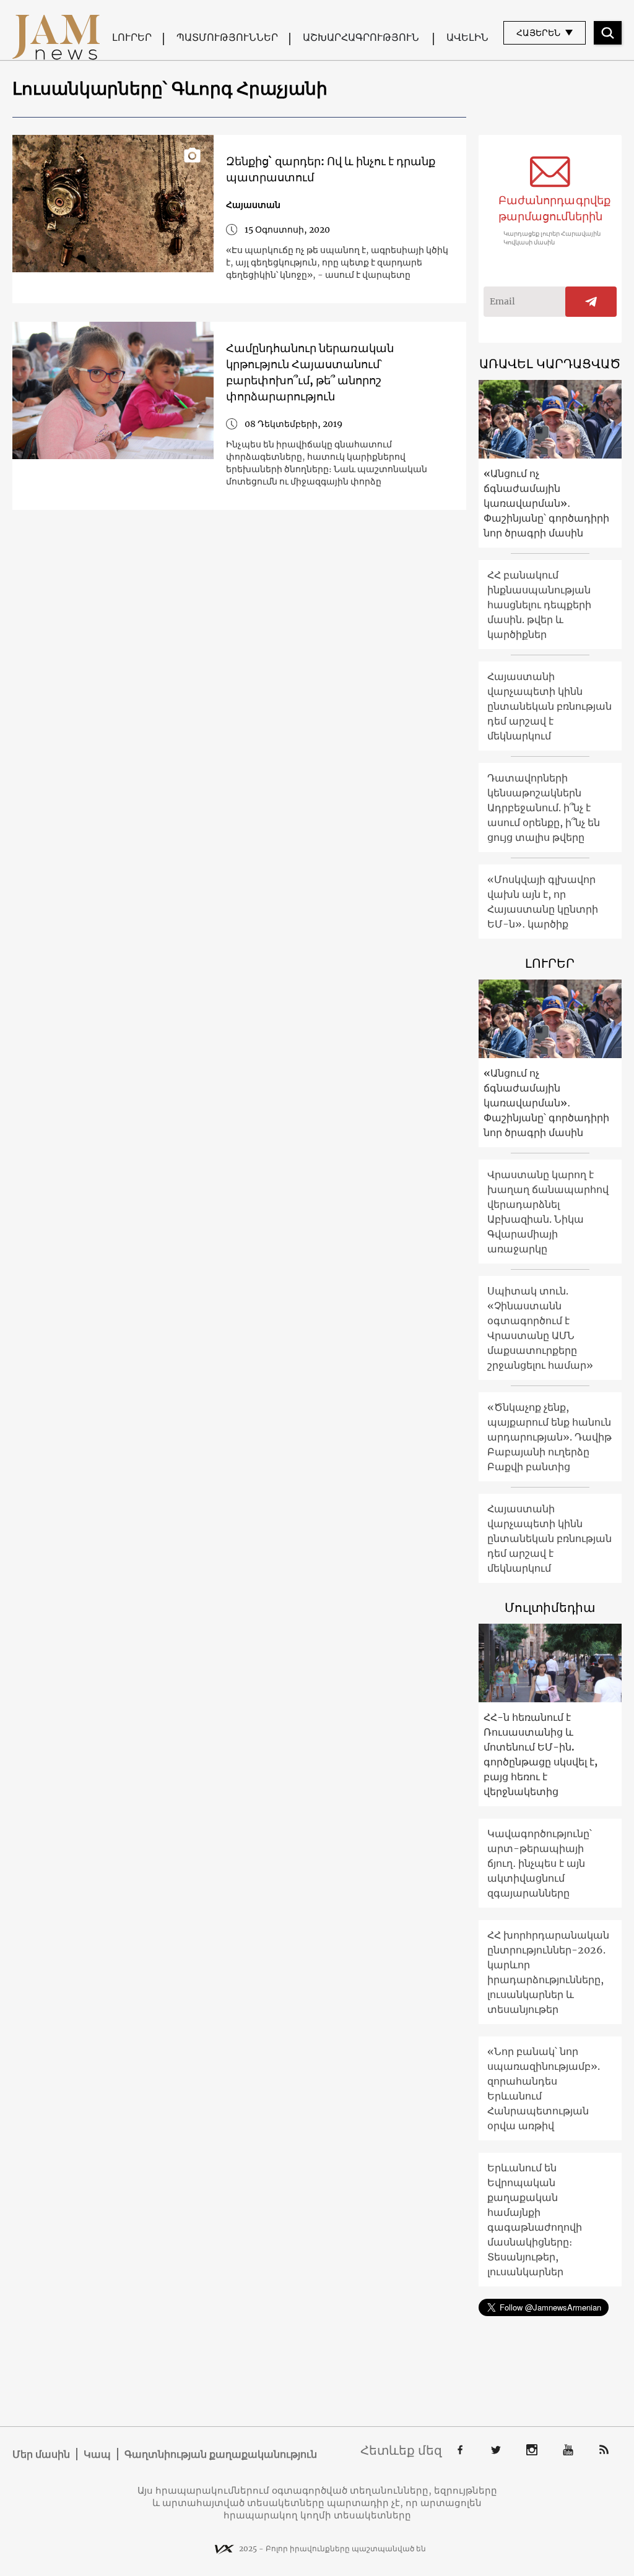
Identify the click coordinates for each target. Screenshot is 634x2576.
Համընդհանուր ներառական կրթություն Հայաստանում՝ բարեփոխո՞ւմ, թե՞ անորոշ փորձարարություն (310, 372)
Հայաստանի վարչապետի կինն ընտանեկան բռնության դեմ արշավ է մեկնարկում (549, 706)
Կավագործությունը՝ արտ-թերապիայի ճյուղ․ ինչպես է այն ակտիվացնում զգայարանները (540, 1863)
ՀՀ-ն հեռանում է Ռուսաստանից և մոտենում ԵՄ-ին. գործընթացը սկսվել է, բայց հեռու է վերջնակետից (541, 1754)
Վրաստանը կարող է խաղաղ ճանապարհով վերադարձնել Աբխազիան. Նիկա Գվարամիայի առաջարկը (548, 1212)
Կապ (97, 2454)
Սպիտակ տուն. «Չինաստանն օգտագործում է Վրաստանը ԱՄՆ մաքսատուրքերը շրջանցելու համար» (540, 1328)
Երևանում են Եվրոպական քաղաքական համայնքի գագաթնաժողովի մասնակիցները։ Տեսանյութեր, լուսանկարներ (535, 2220)
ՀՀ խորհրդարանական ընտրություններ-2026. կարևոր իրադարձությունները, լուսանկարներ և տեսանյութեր (548, 1972)
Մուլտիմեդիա (550, 1607)
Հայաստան (253, 205)
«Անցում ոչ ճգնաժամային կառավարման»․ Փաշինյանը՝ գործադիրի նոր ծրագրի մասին (546, 503)
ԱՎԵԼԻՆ (467, 37)
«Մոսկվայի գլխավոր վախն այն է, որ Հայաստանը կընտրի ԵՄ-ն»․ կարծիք (543, 902)
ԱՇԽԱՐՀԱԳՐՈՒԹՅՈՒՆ (361, 37)
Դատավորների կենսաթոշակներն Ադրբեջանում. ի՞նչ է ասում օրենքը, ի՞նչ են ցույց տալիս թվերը (544, 808)
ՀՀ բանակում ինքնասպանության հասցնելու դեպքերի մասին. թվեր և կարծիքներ (539, 605)
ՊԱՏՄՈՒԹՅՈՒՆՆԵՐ (227, 37)
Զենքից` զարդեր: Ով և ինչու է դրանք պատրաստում (331, 169)
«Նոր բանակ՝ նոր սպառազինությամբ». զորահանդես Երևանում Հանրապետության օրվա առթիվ (544, 2088)
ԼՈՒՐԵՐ (132, 37)
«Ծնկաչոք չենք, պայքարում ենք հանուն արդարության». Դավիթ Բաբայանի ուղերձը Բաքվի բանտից (549, 1437)
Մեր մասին (41, 2454)
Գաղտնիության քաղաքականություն (221, 2454)
